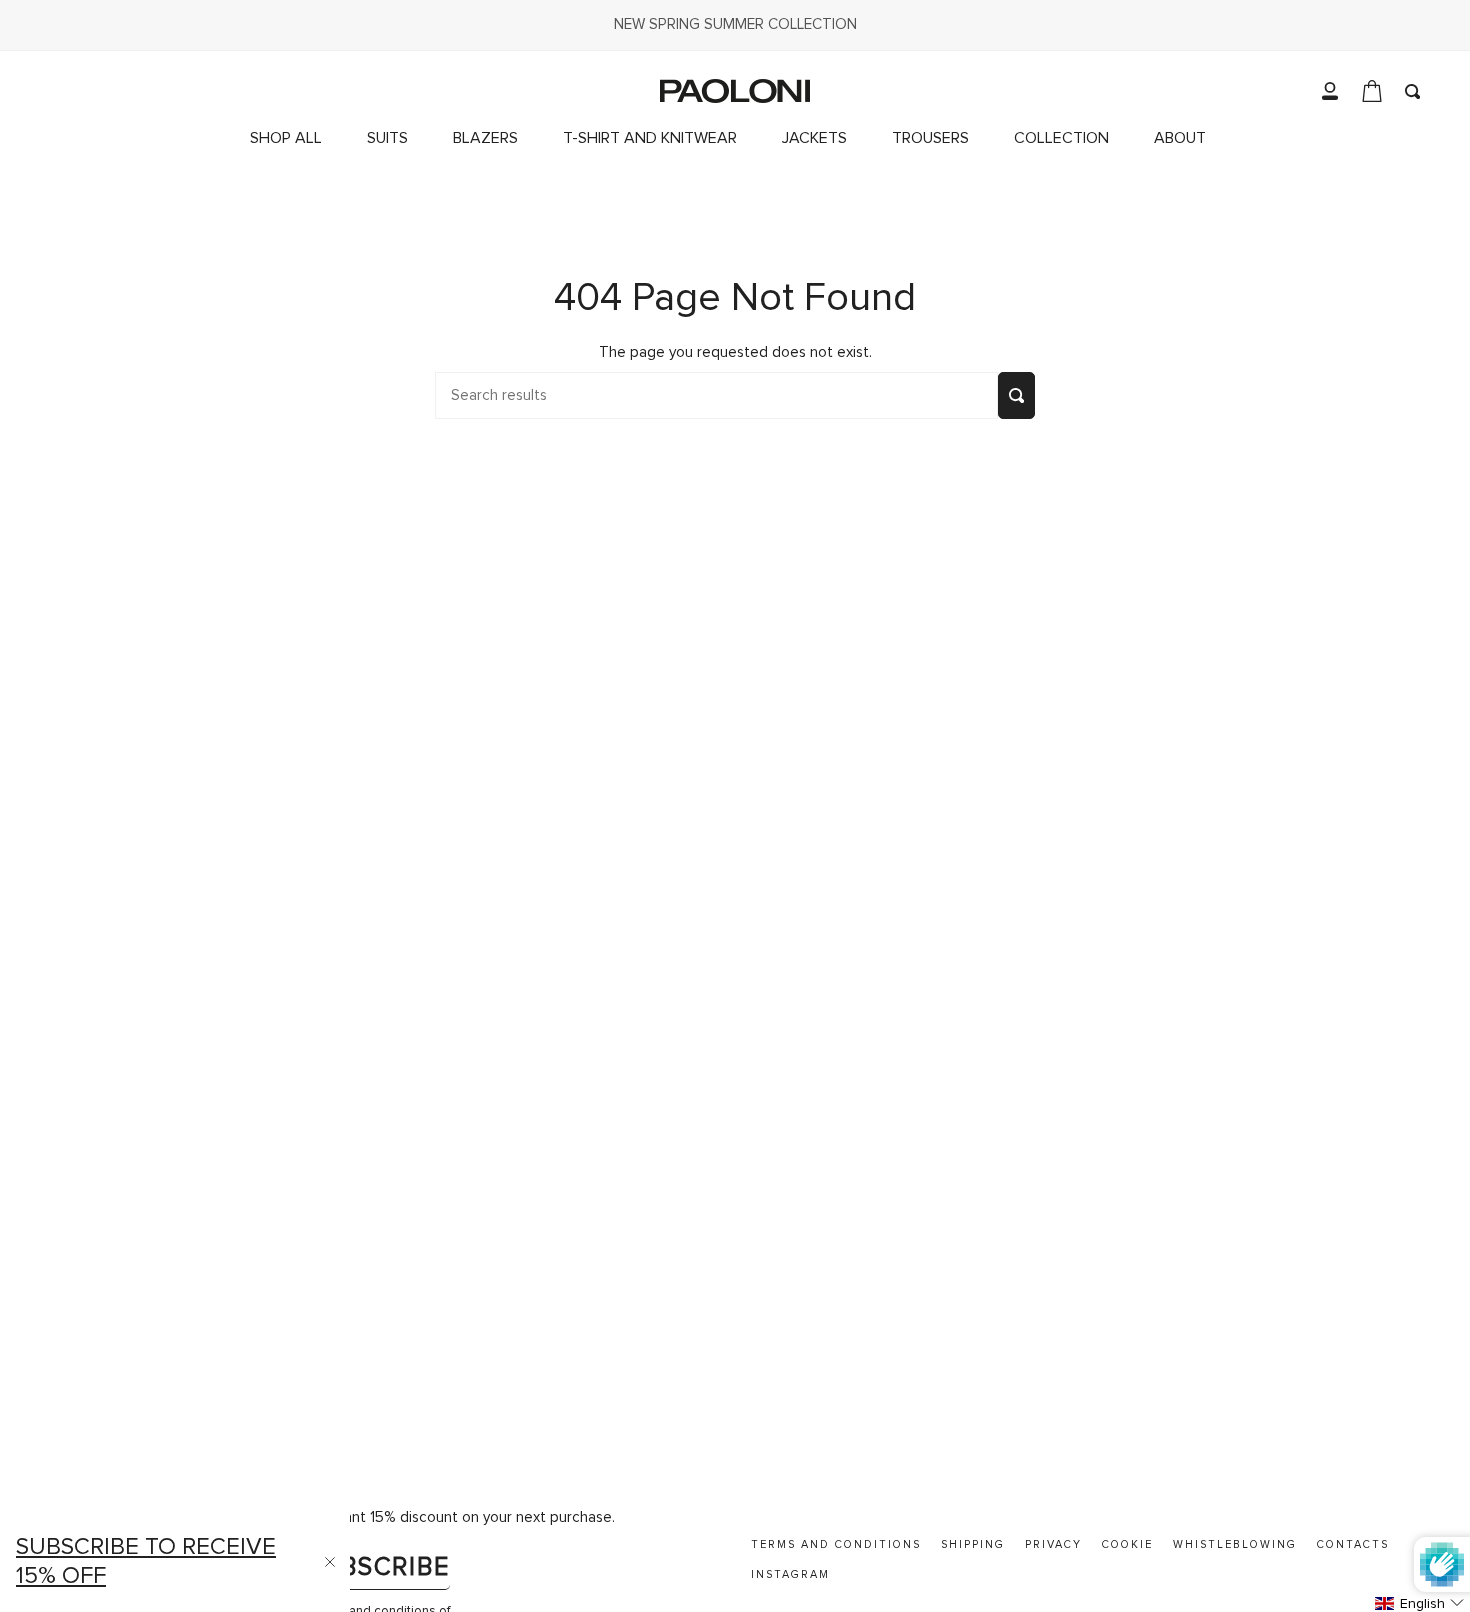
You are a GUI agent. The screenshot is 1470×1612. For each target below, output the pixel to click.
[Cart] (1372, 91)
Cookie (1127, 1544)
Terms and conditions (836, 1544)
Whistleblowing (1235, 1544)
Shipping (973, 1544)
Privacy (1053, 1544)
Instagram (790, 1574)
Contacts (1353, 1544)
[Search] (1016, 395)
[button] (1069, 138)
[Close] (330, 1562)
